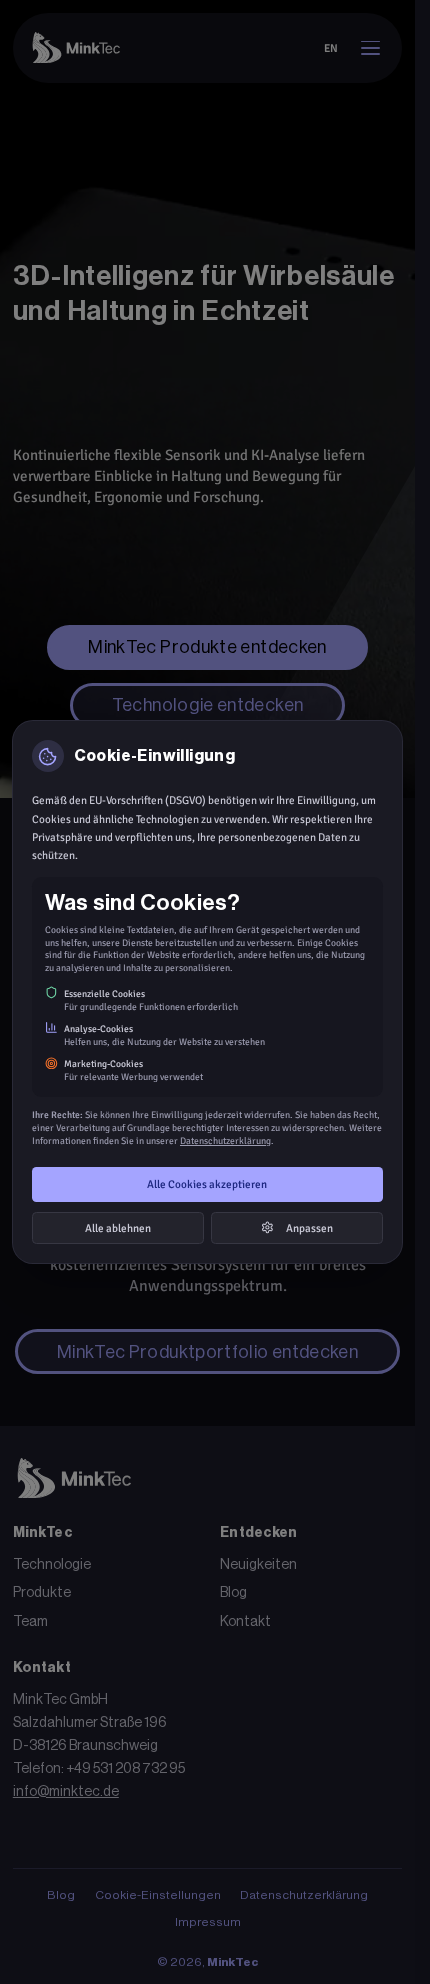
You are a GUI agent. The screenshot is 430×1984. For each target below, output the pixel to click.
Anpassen (309, 1228)
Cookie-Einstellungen (158, 1895)
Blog (233, 1593)
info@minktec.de (66, 1792)
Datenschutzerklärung (304, 1895)
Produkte (42, 1593)
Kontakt (245, 1622)
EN (331, 48)
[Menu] (370, 48)
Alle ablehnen (118, 1228)
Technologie (52, 1565)
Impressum (208, 1922)
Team (30, 1622)
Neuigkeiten (258, 1565)
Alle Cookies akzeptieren (207, 1184)
